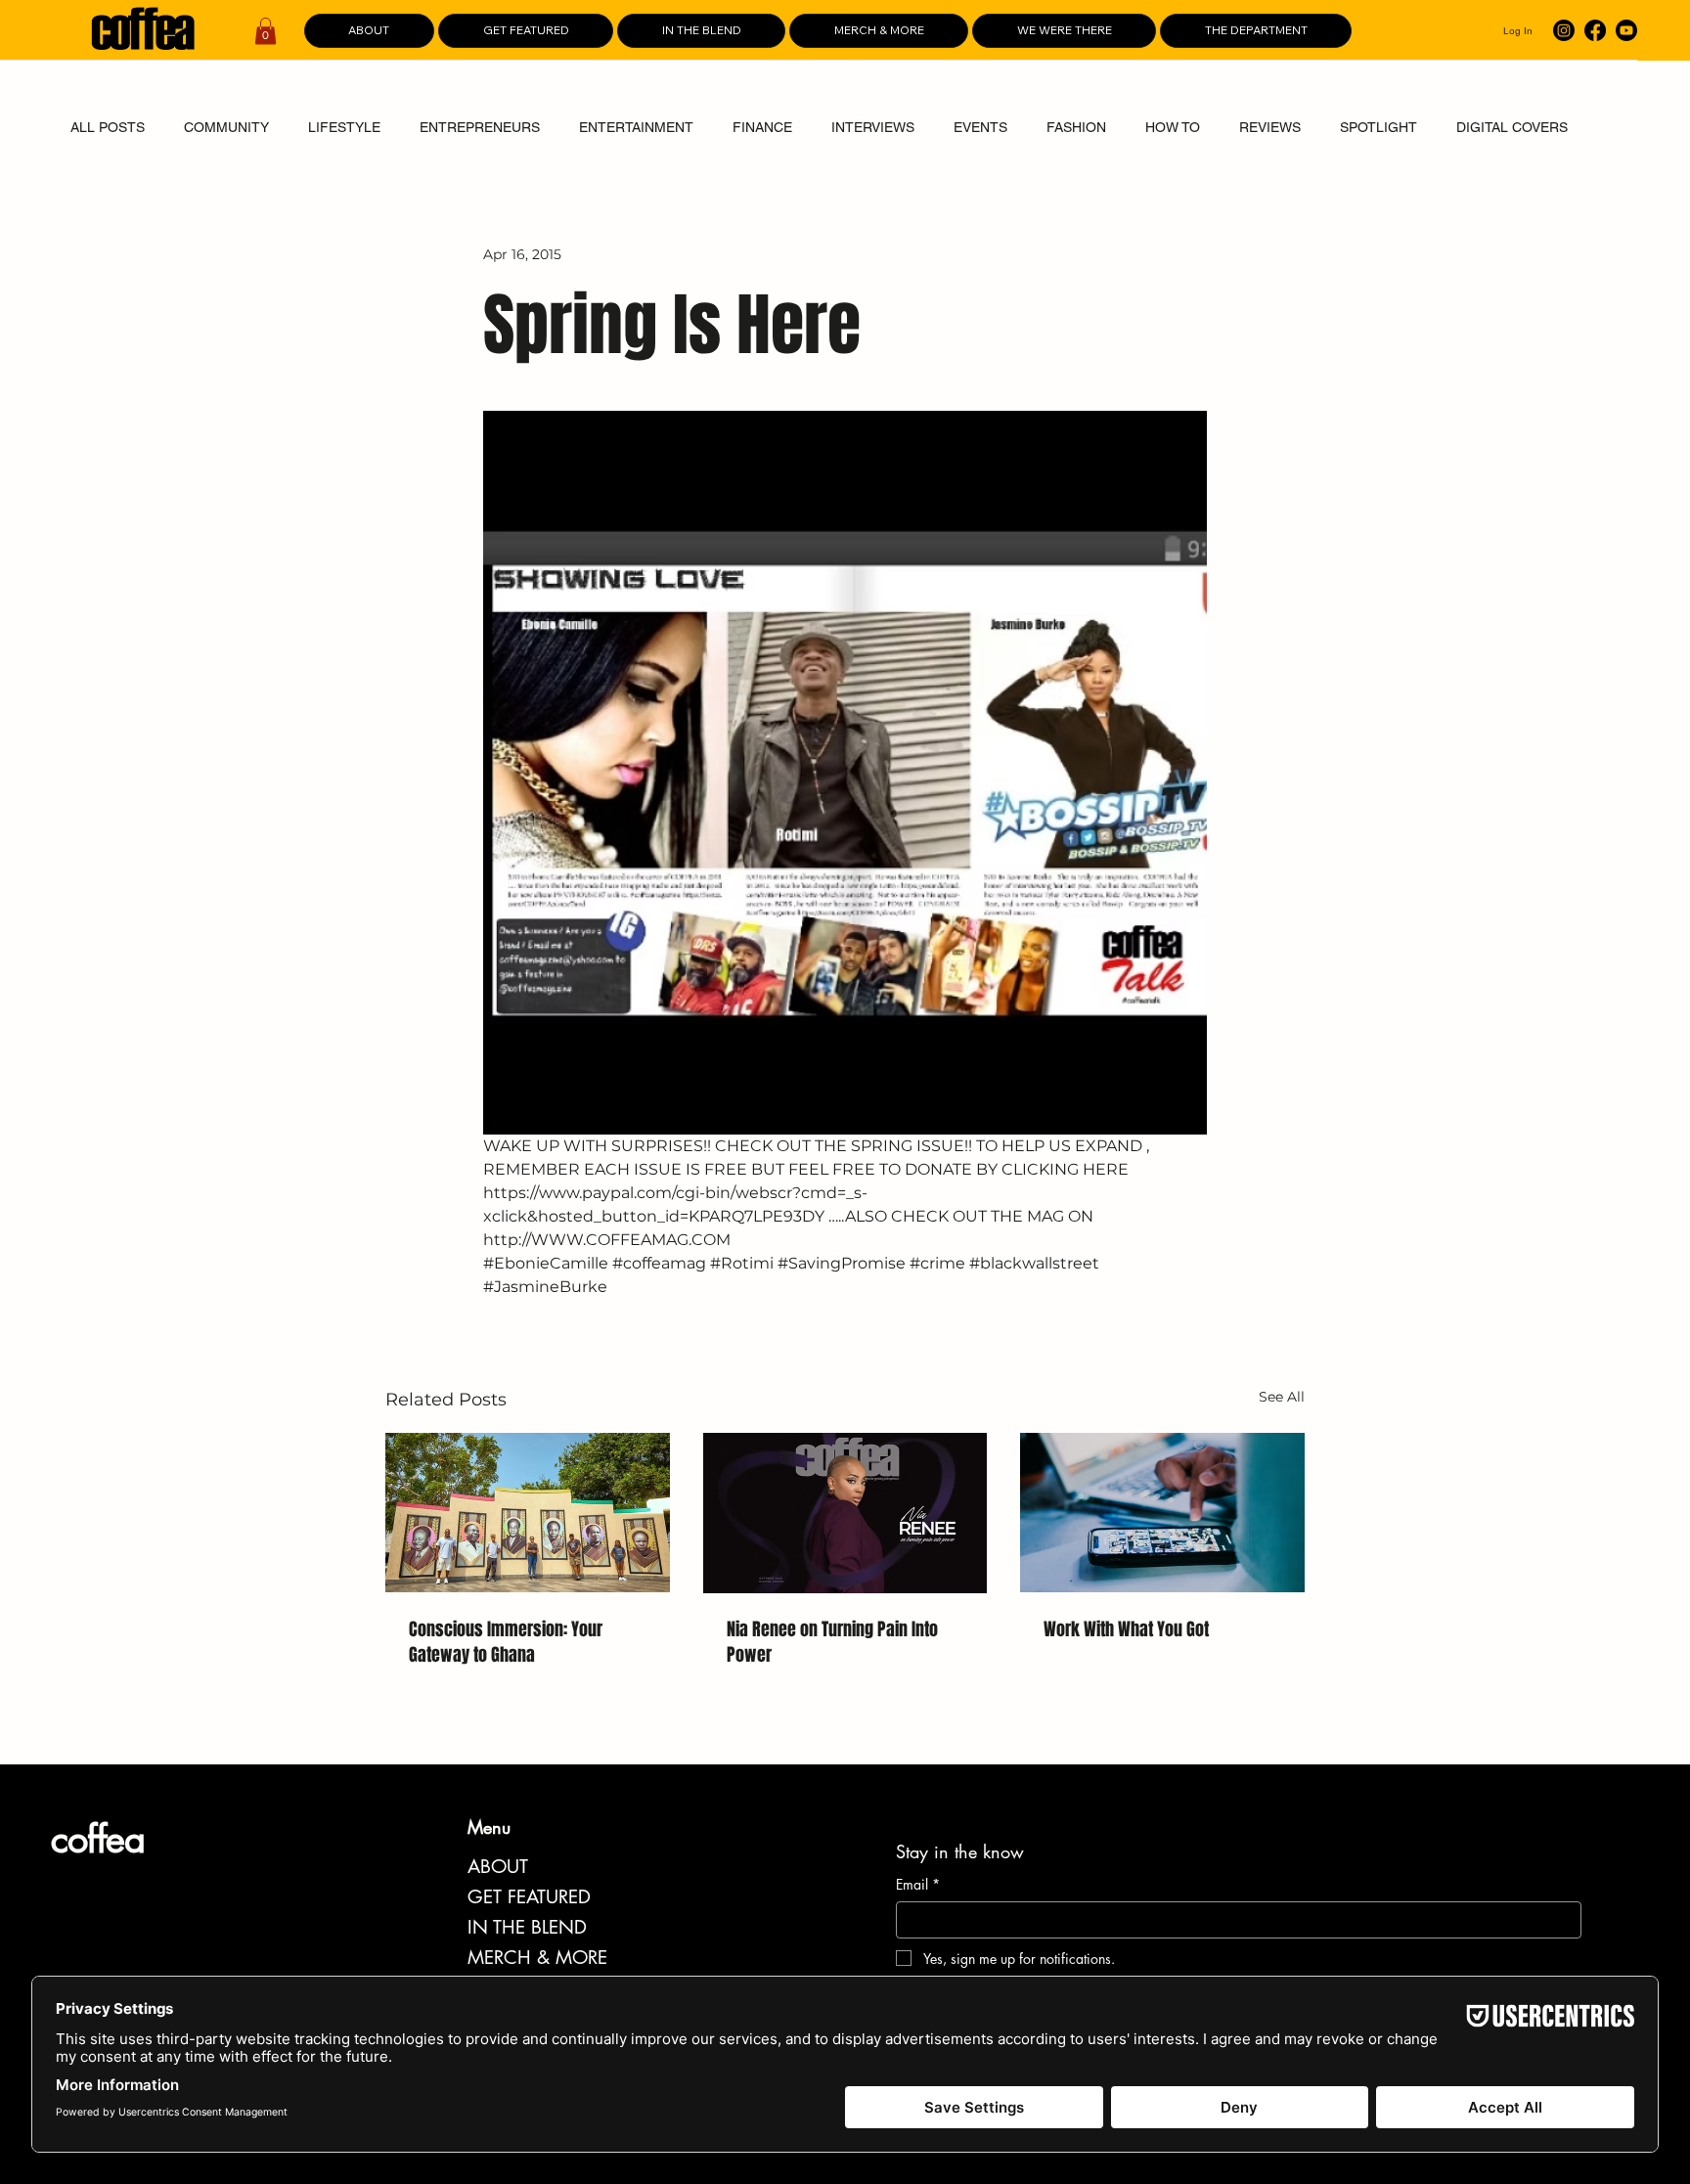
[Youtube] (1626, 30)
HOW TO (1173, 127)
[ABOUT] (683, 1867)
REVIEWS (1270, 127)
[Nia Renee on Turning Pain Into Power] (845, 1513)
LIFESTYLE (344, 127)
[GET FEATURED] (683, 1897)
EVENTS (980, 127)
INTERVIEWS (873, 127)
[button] (266, 31)
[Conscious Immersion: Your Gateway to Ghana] (528, 1513)
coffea (98, 1839)
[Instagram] (1564, 30)
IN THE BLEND (527, 1927)
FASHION (1076, 127)
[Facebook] (1595, 30)
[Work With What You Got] (1162, 1513)
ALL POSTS (108, 127)
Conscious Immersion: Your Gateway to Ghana (506, 1642)
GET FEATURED (529, 1897)
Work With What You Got (1126, 1629)
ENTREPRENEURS (480, 127)
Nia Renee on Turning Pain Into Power (832, 1642)
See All (1282, 1397)
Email (918, 1884)
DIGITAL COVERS (1512, 127)
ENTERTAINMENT (636, 127)
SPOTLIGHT (1379, 127)
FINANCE (762, 127)
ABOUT (498, 1867)
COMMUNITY (226, 127)
